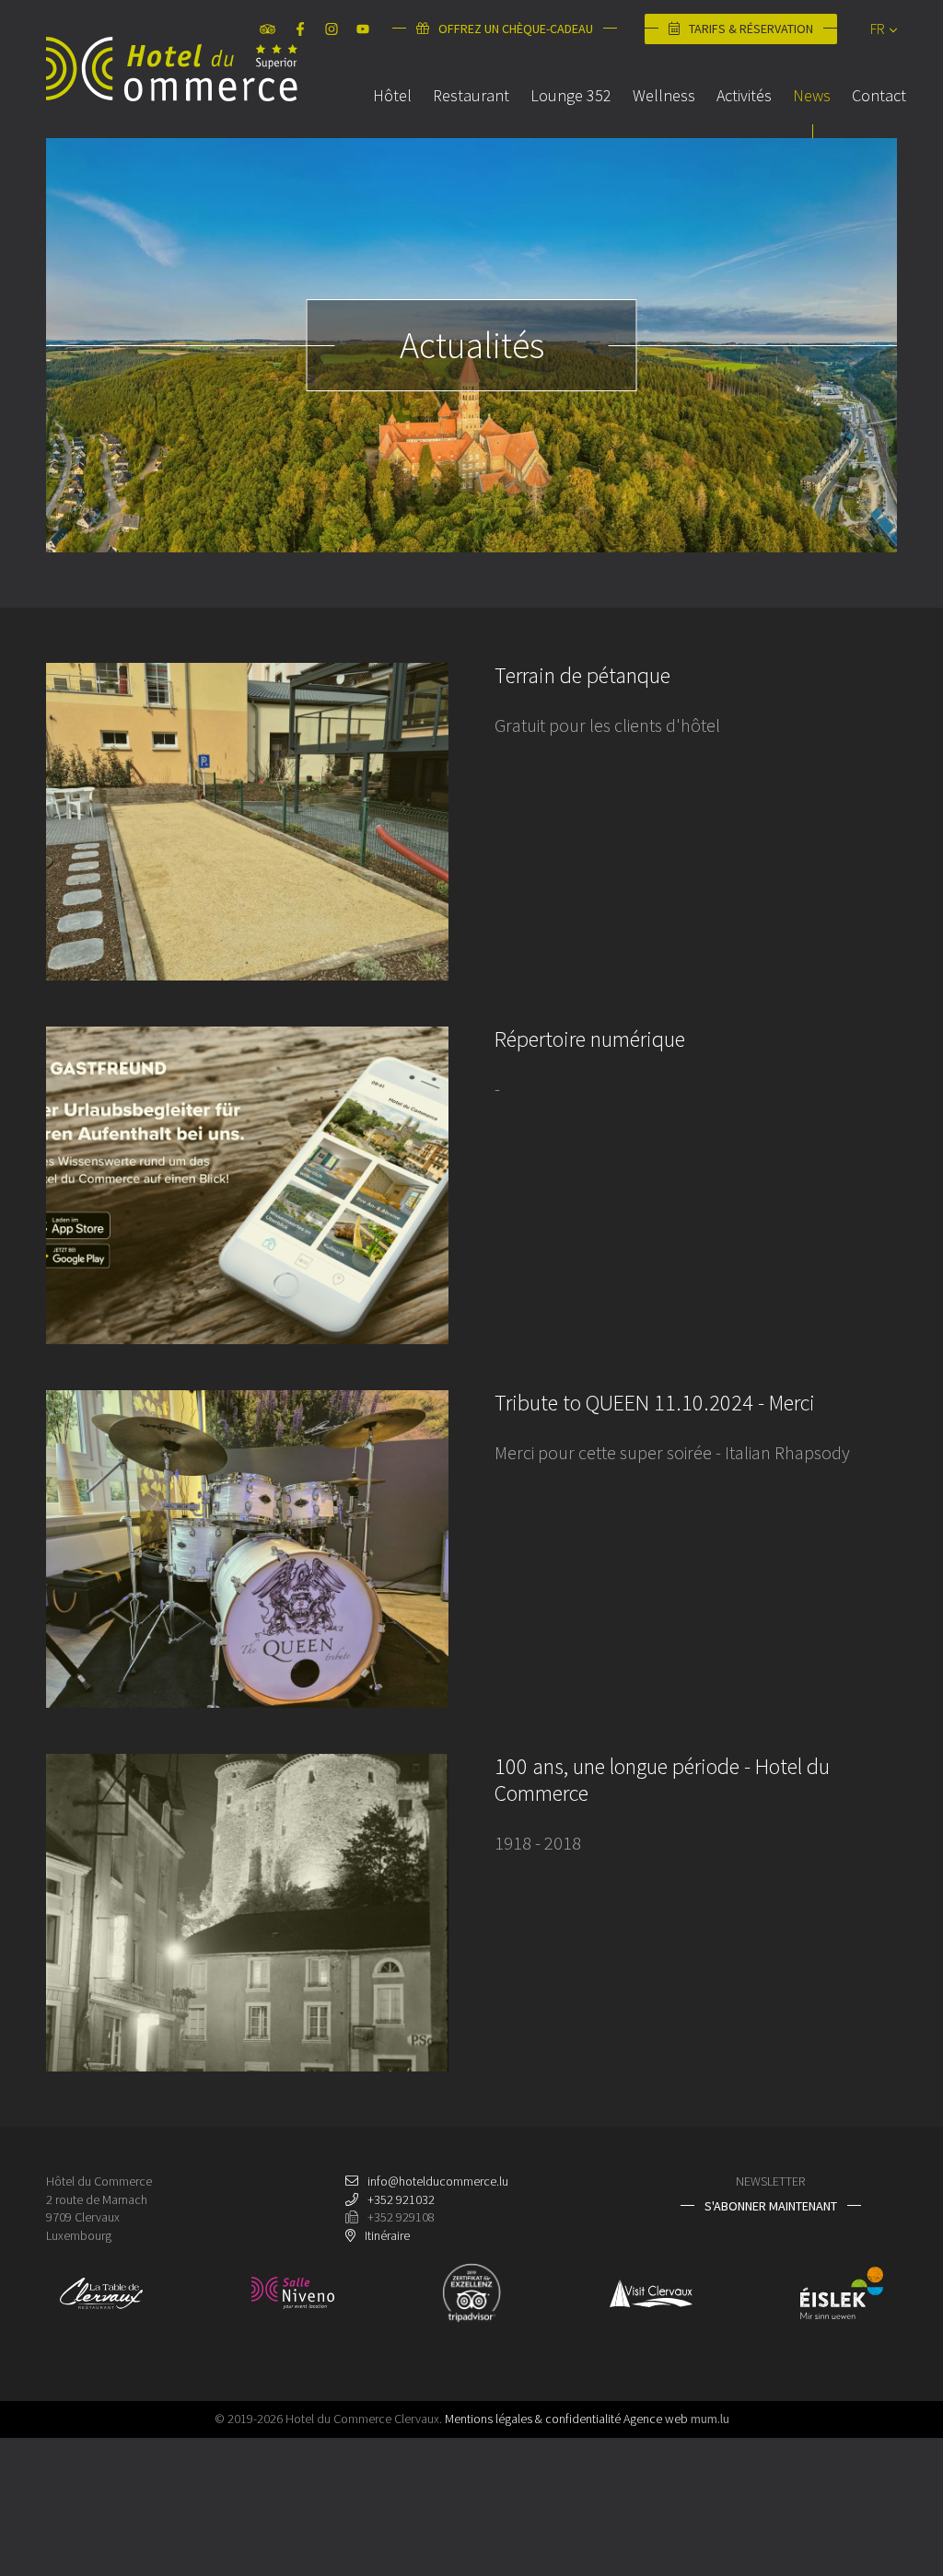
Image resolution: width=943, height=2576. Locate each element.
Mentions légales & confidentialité (533, 2419)
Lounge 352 (571, 95)
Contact (879, 95)
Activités (744, 95)
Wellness (664, 95)
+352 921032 (401, 2199)
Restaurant (471, 95)
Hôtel (392, 95)
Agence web (656, 2419)
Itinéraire (387, 2235)
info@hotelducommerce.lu (438, 2181)
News (812, 95)
